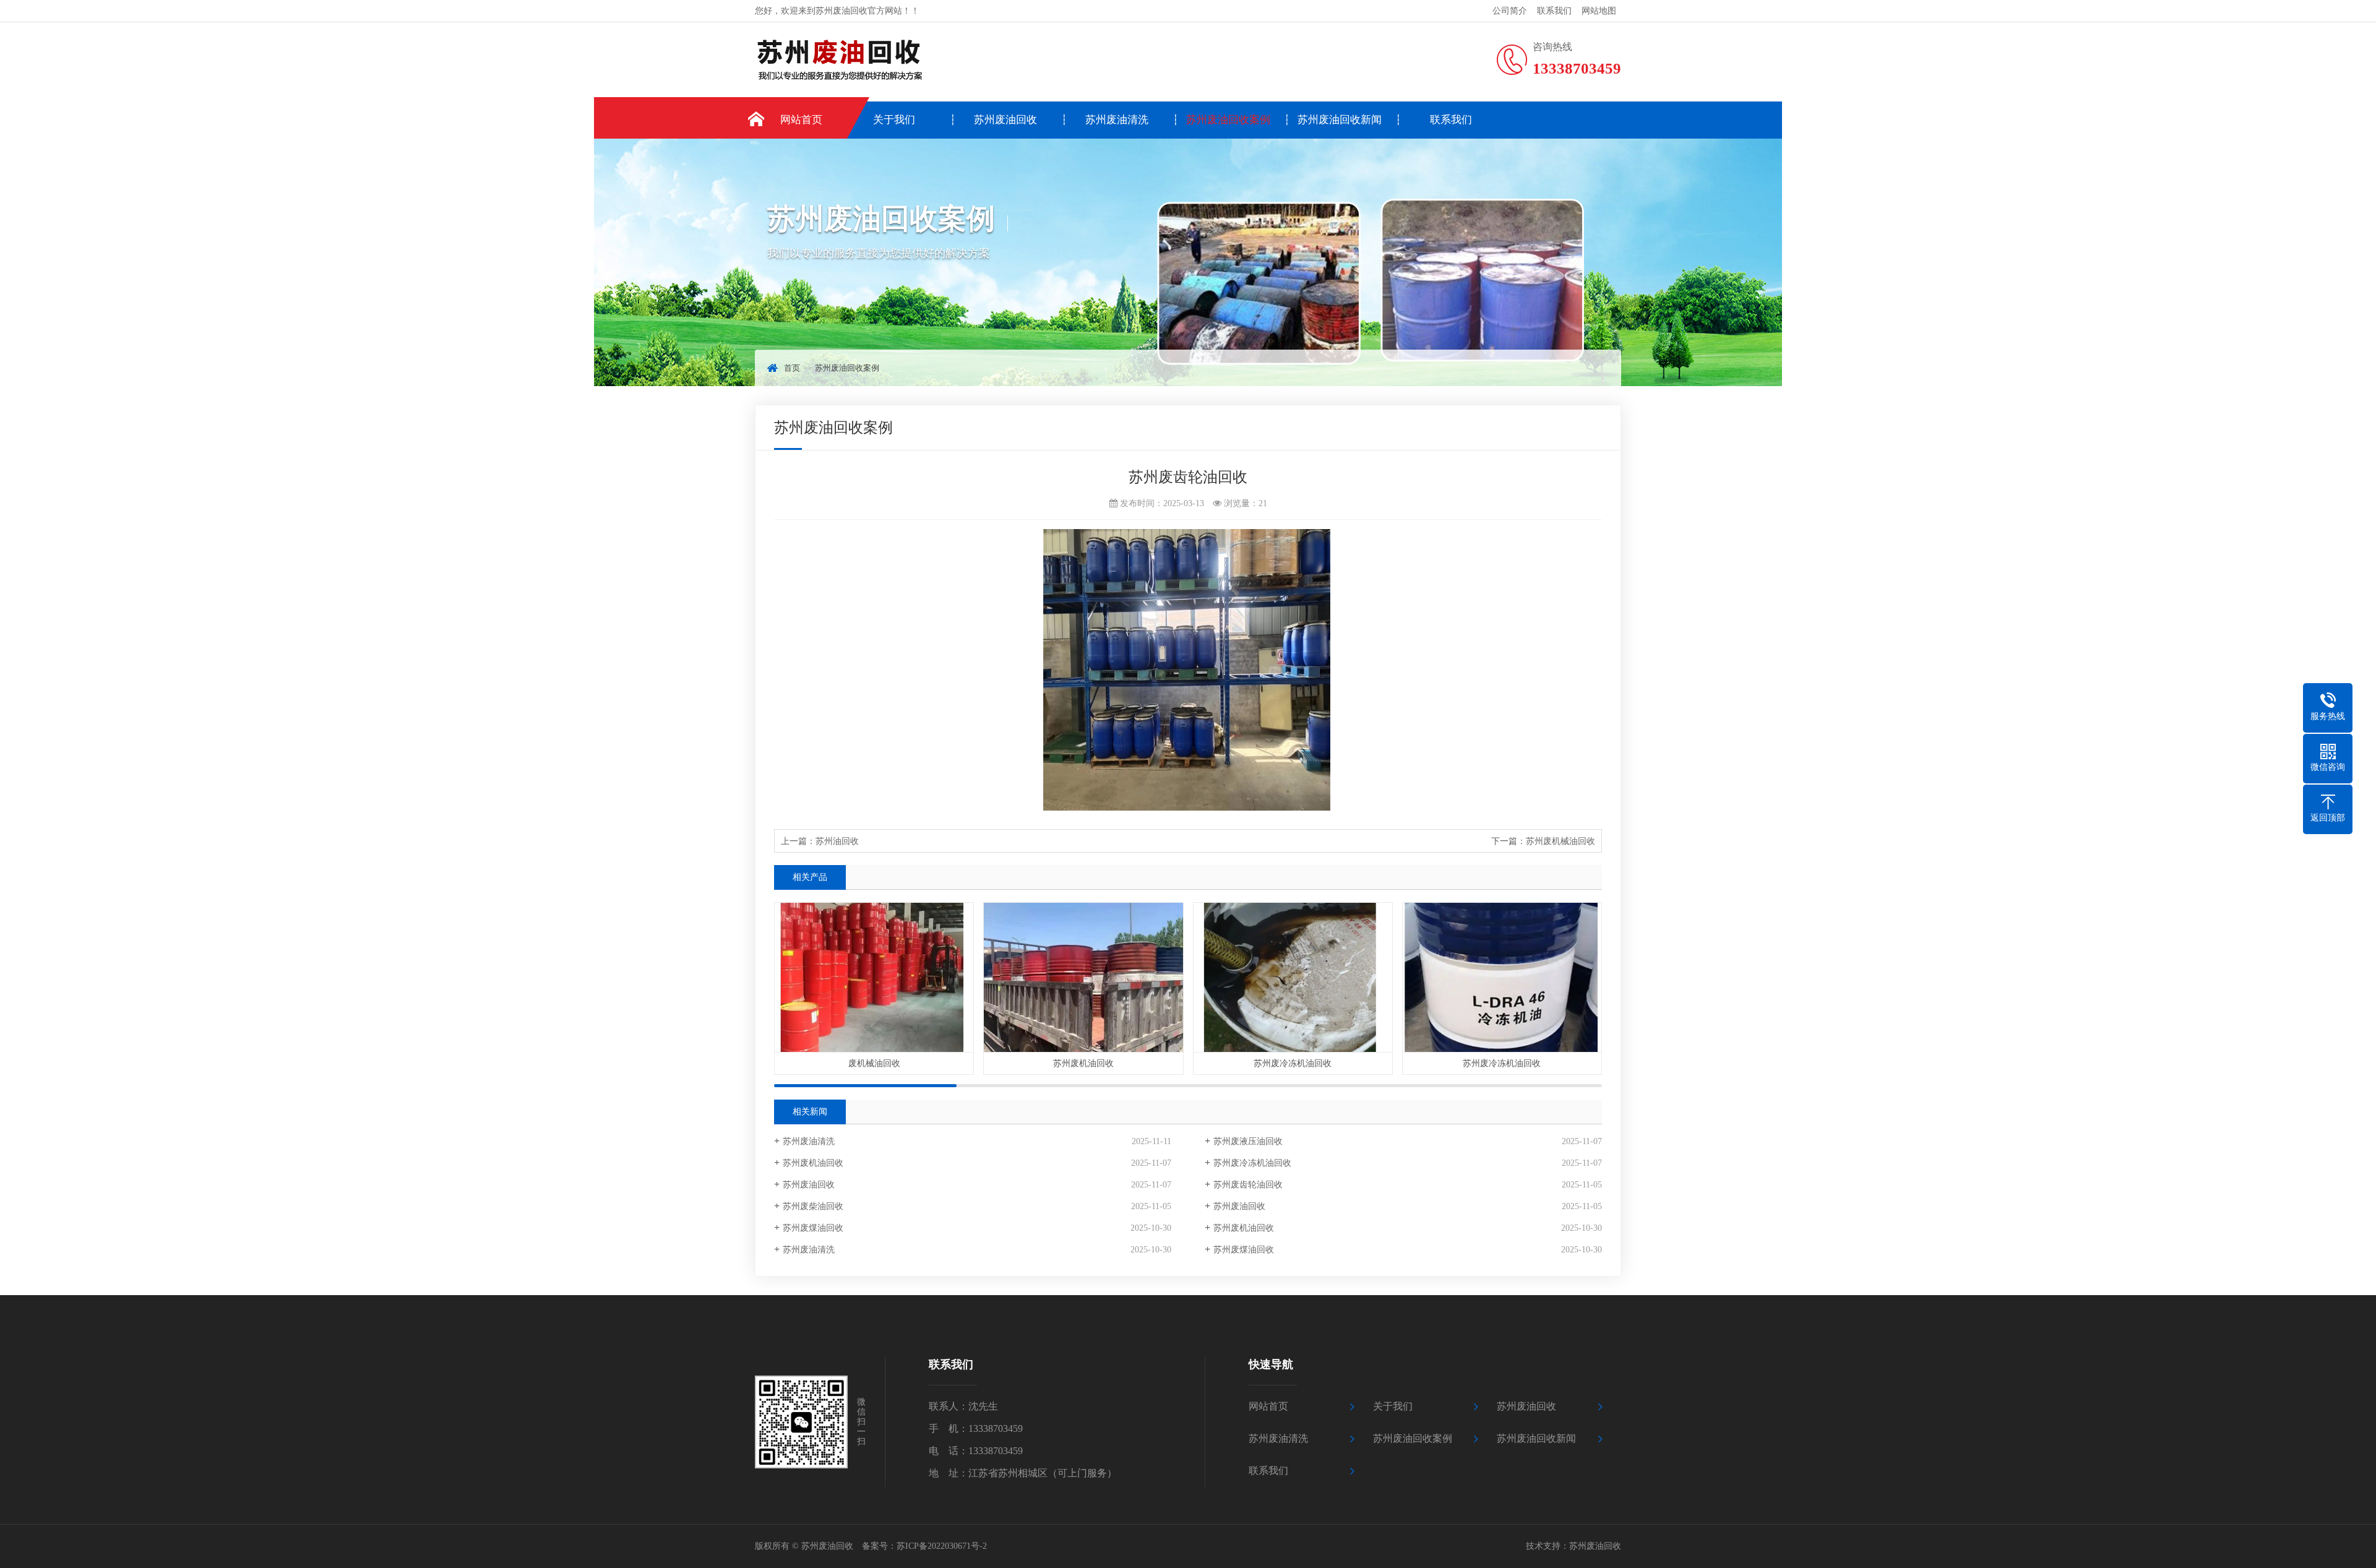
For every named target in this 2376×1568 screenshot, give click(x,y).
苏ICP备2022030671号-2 (942, 1546)
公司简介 (1510, 11)
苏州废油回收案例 (1228, 120)
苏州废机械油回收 (1560, 841)
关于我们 (894, 120)
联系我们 (1554, 11)
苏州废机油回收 (813, 1163)
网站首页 (801, 120)
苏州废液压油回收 (1248, 1141)
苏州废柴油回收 (813, 1206)
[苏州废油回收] (899, 61)
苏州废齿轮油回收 (1248, 1185)
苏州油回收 (837, 841)
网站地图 (1599, 11)
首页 (792, 368)
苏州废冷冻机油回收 (1252, 1163)
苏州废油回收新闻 (1340, 120)
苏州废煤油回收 (813, 1228)
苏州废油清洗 (1117, 120)
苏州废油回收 (1005, 120)
